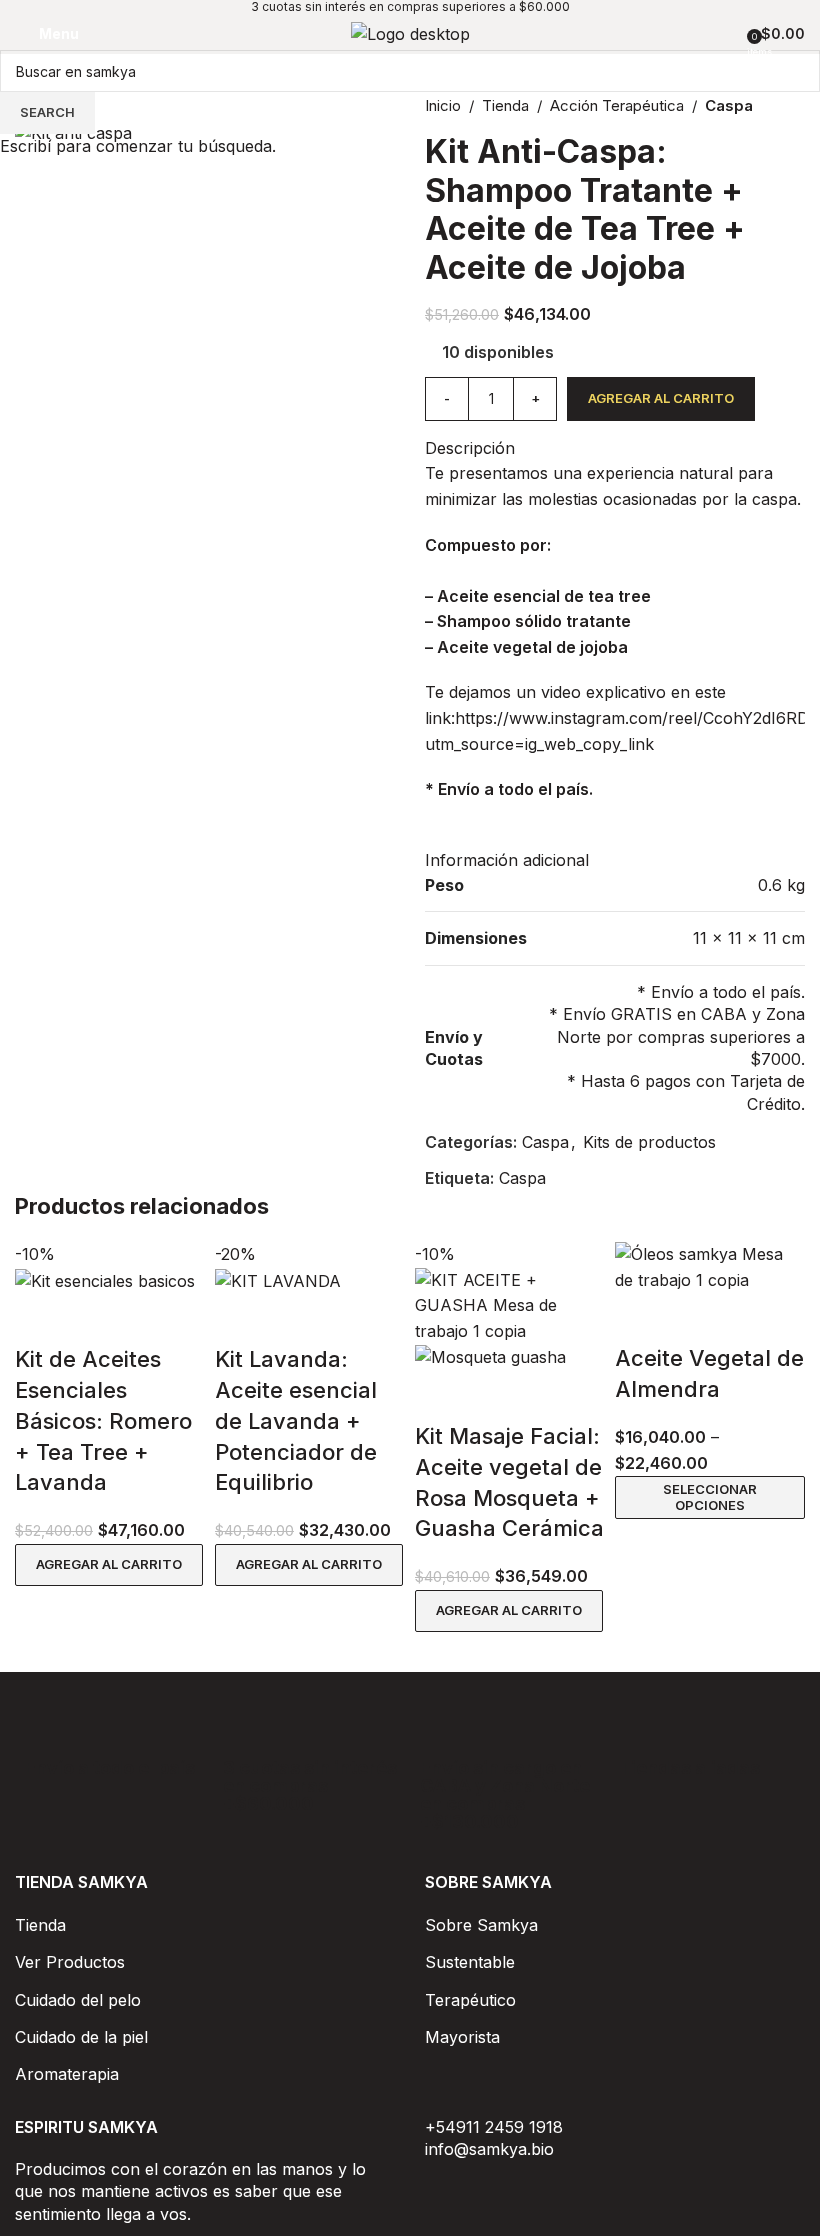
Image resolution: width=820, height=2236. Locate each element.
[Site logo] (410, 33)
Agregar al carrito (661, 398)
